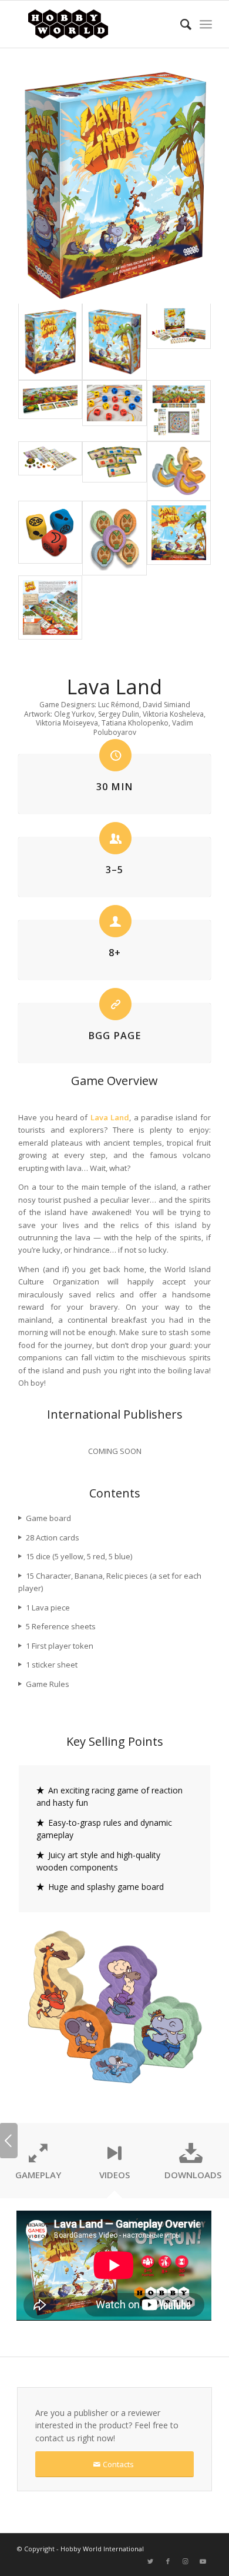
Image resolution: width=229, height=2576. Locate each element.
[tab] (38, 2164)
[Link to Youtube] (203, 2561)
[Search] (180, 24)
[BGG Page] (115, 1004)
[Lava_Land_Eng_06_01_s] (50, 411)
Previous (9, 2141)
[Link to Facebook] (168, 2561)
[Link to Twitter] (150, 2561)
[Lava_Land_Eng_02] (114, 471)
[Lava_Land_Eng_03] (114, 411)
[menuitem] (180, 24)
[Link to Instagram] (186, 2561)
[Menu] (206, 24)
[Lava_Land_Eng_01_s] (179, 342)
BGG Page (114, 1036)
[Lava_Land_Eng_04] (50, 471)
